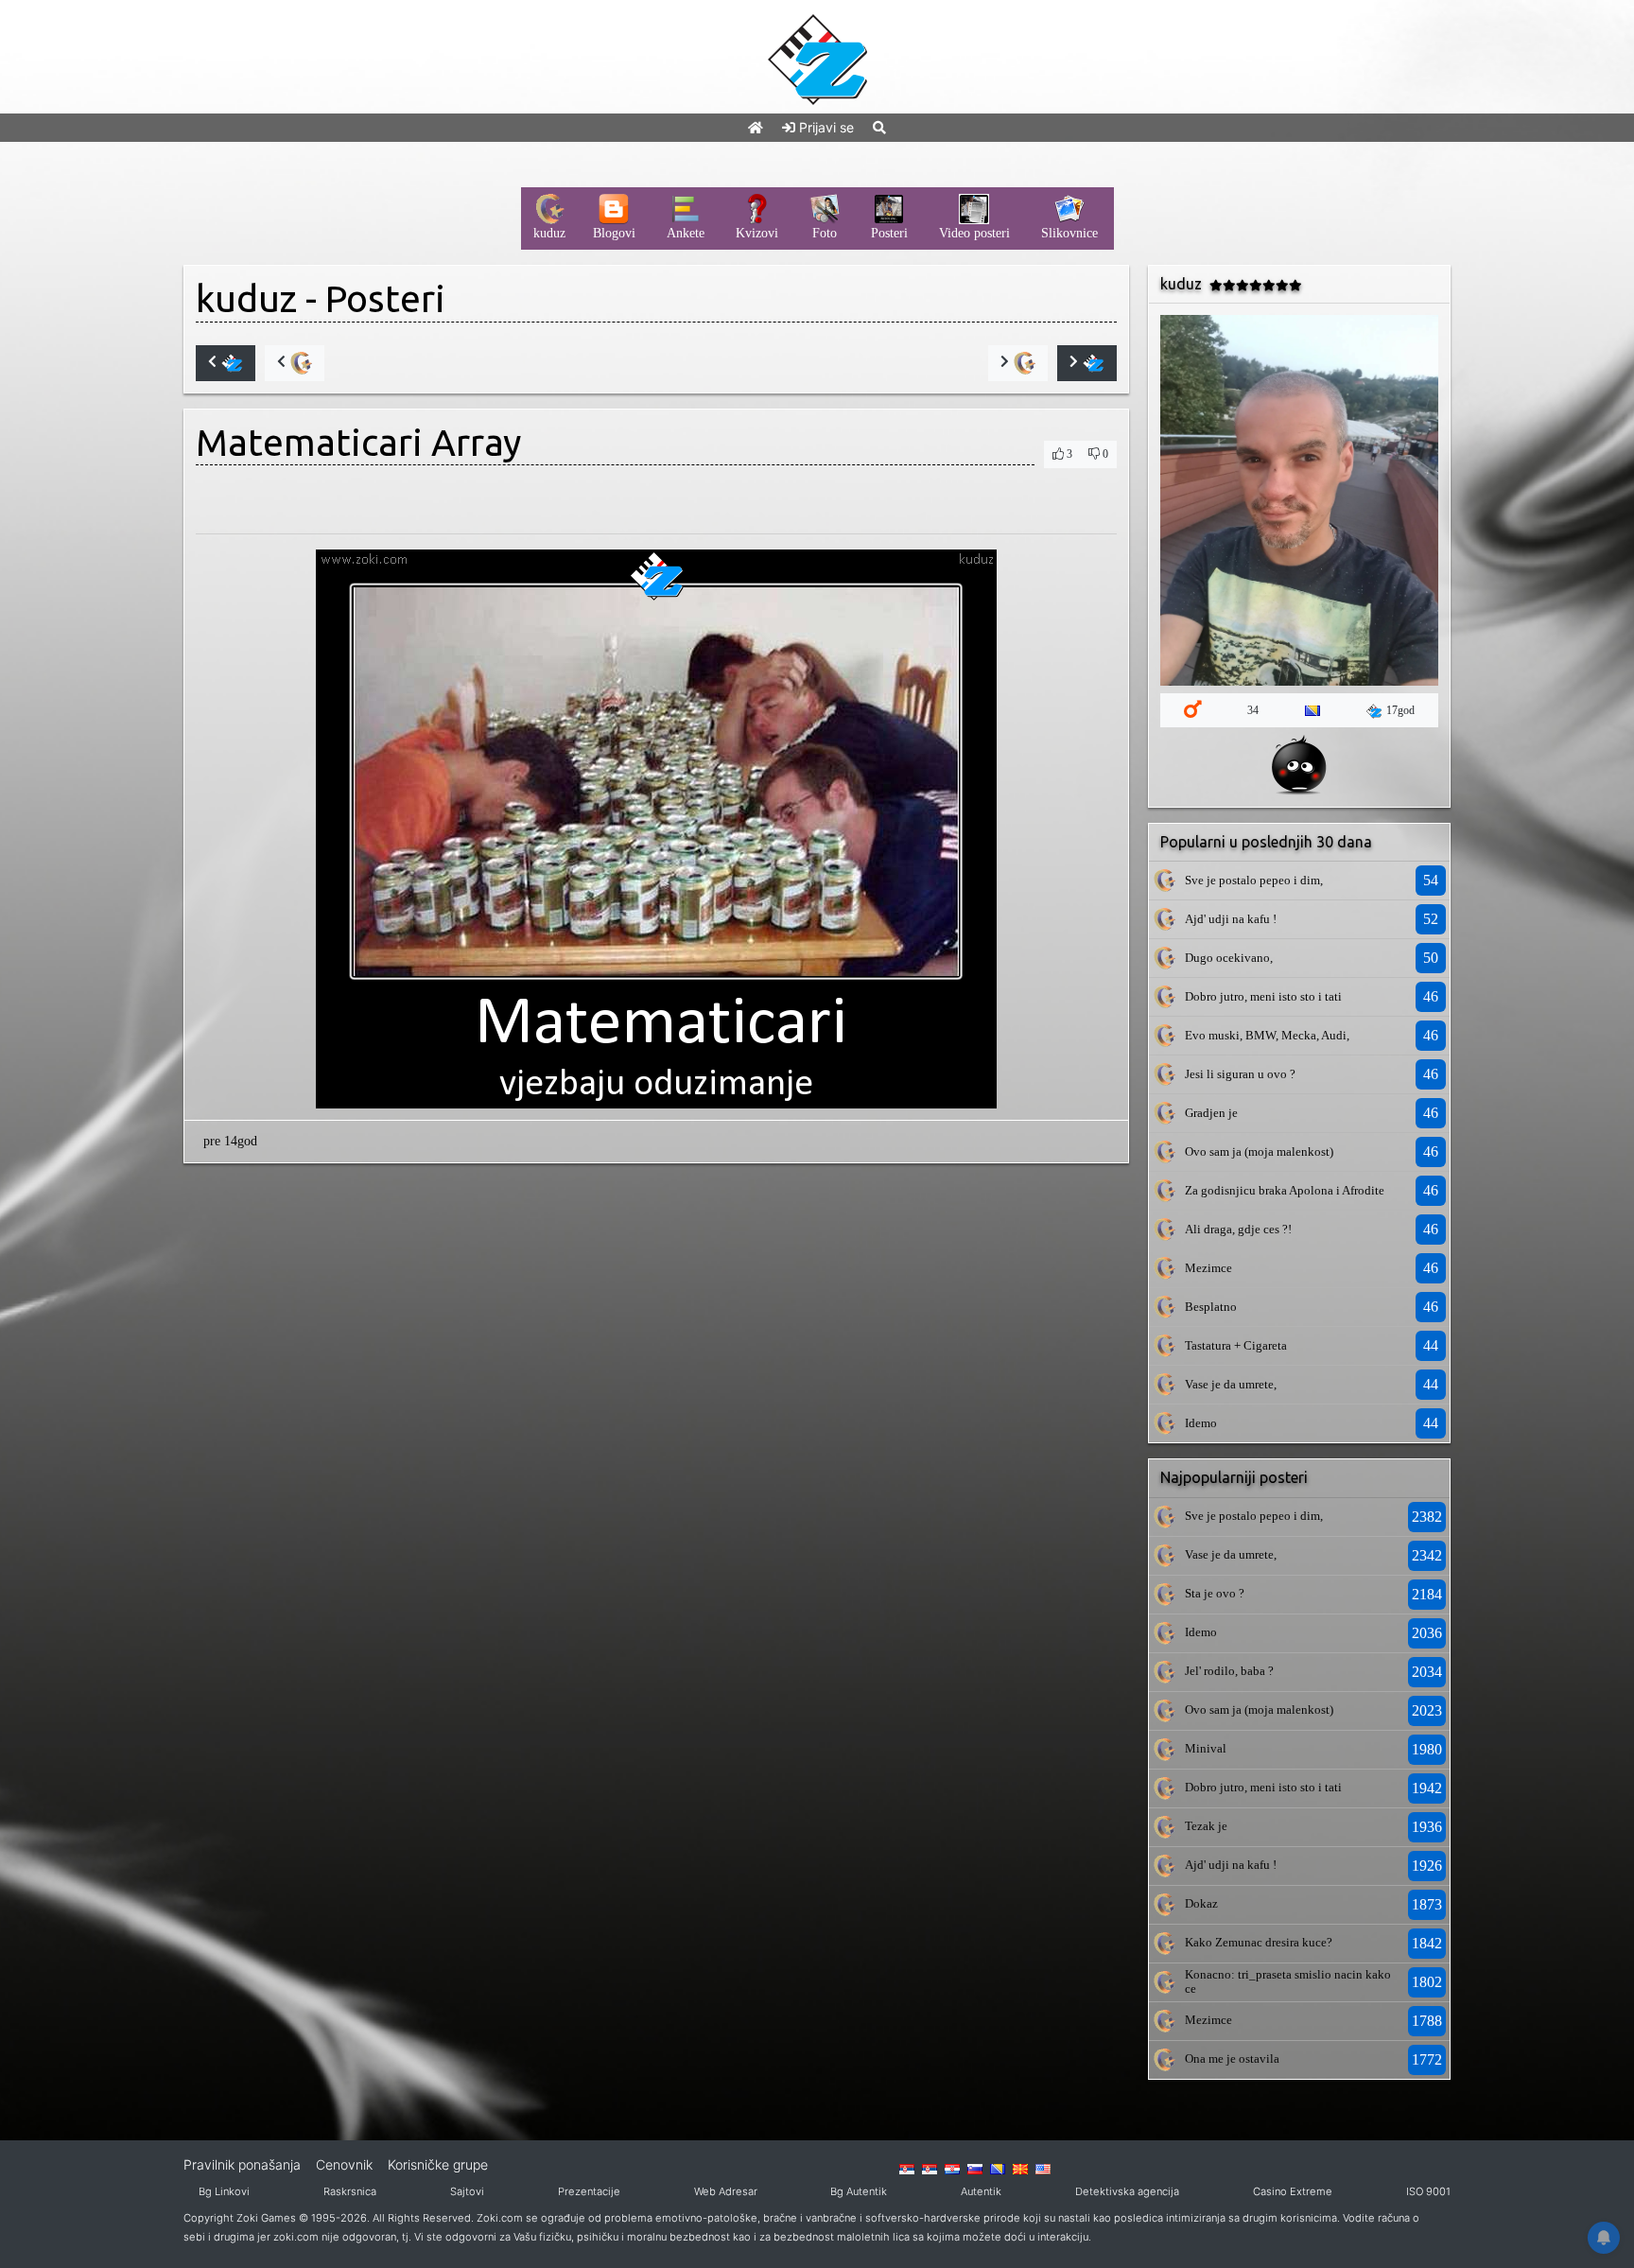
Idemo (1201, 1423)
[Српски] (907, 2168)
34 (1253, 710)
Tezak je (1206, 1826)
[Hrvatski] (952, 2168)
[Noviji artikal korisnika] (295, 363)
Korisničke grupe (438, 2164)
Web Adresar (726, 2191)
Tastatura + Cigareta (1236, 1345)
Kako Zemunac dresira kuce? (1259, 1942)
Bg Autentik (859, 2191)
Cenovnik (344, 2164)
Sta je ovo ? (1215, 1593)
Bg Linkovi (224, 2191)
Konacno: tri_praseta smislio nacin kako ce (1288, 1981)
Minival (1206, 1748)
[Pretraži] (879, 127)
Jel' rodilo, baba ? (1229, 1671)
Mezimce (1208, 1268)
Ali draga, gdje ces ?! (1238, 1229)
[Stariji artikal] (1087, 363)
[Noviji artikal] (226, 363)
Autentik (981, 2191)
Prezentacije (589, 2191)
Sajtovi (467, 2191)
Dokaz (1201, 1903)
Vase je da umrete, (1231, 1384)
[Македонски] (1020, 2168)
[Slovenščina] (975, 2168)
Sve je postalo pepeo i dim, (1254, 880)
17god (1400, 710)
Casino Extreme (1293, 2191)
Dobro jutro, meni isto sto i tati (1263, 996)
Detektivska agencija (1127, 2191)
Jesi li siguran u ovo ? (1240, 1074)
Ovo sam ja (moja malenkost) (1259, 1151)
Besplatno (1211, 1307)
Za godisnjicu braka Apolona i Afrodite (1285, 1190)
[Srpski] (930, 2168)
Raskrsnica (350, 2191)
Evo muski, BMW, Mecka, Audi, (1267, 1035)
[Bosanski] (998, 2168)
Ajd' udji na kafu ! (1231, 919)
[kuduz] (1164, 880)
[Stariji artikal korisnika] (1018, 363)
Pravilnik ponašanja (242, 2164)
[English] (1043, 2168)
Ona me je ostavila (1232, 2059)
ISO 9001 (1428, 2191)
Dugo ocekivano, (1229, 958)
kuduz (246, 298)
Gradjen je (1211, 1113)
